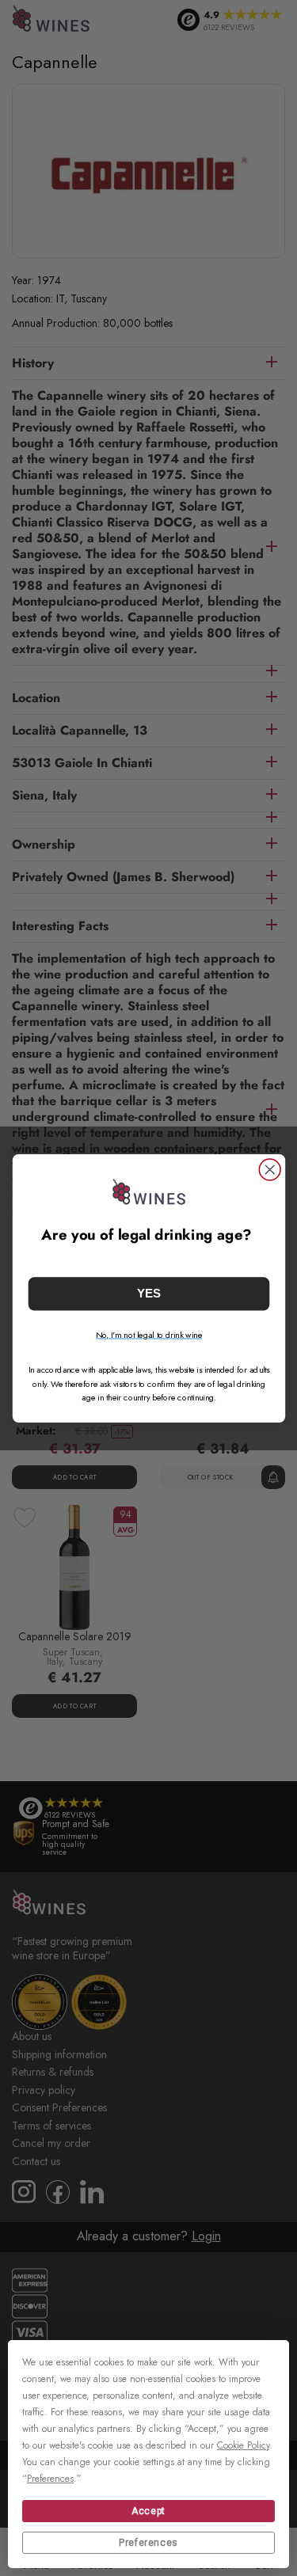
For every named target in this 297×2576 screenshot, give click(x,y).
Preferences (148, 2543)
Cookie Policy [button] (243, 2445)
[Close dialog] (270, 1170)
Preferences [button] (50, 2479)
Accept (148, 2511)
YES (149, 1293)
